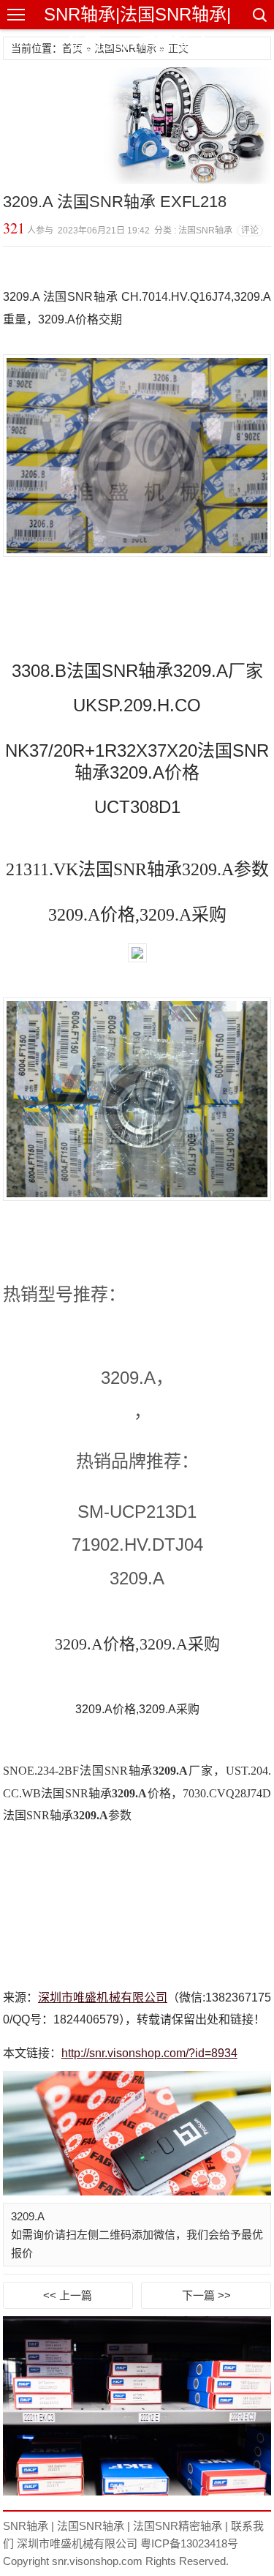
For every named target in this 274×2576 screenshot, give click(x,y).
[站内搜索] (259, 15)
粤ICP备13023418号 (189, 2543)
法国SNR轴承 (91, 2526)
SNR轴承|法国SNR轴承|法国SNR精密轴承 (137, 29)
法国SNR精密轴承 (178, 2526)
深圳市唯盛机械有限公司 (103, 1997)
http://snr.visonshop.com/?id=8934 (149, 2053)
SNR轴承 (26, 2526)
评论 (250, 231)
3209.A (28, 2216)
